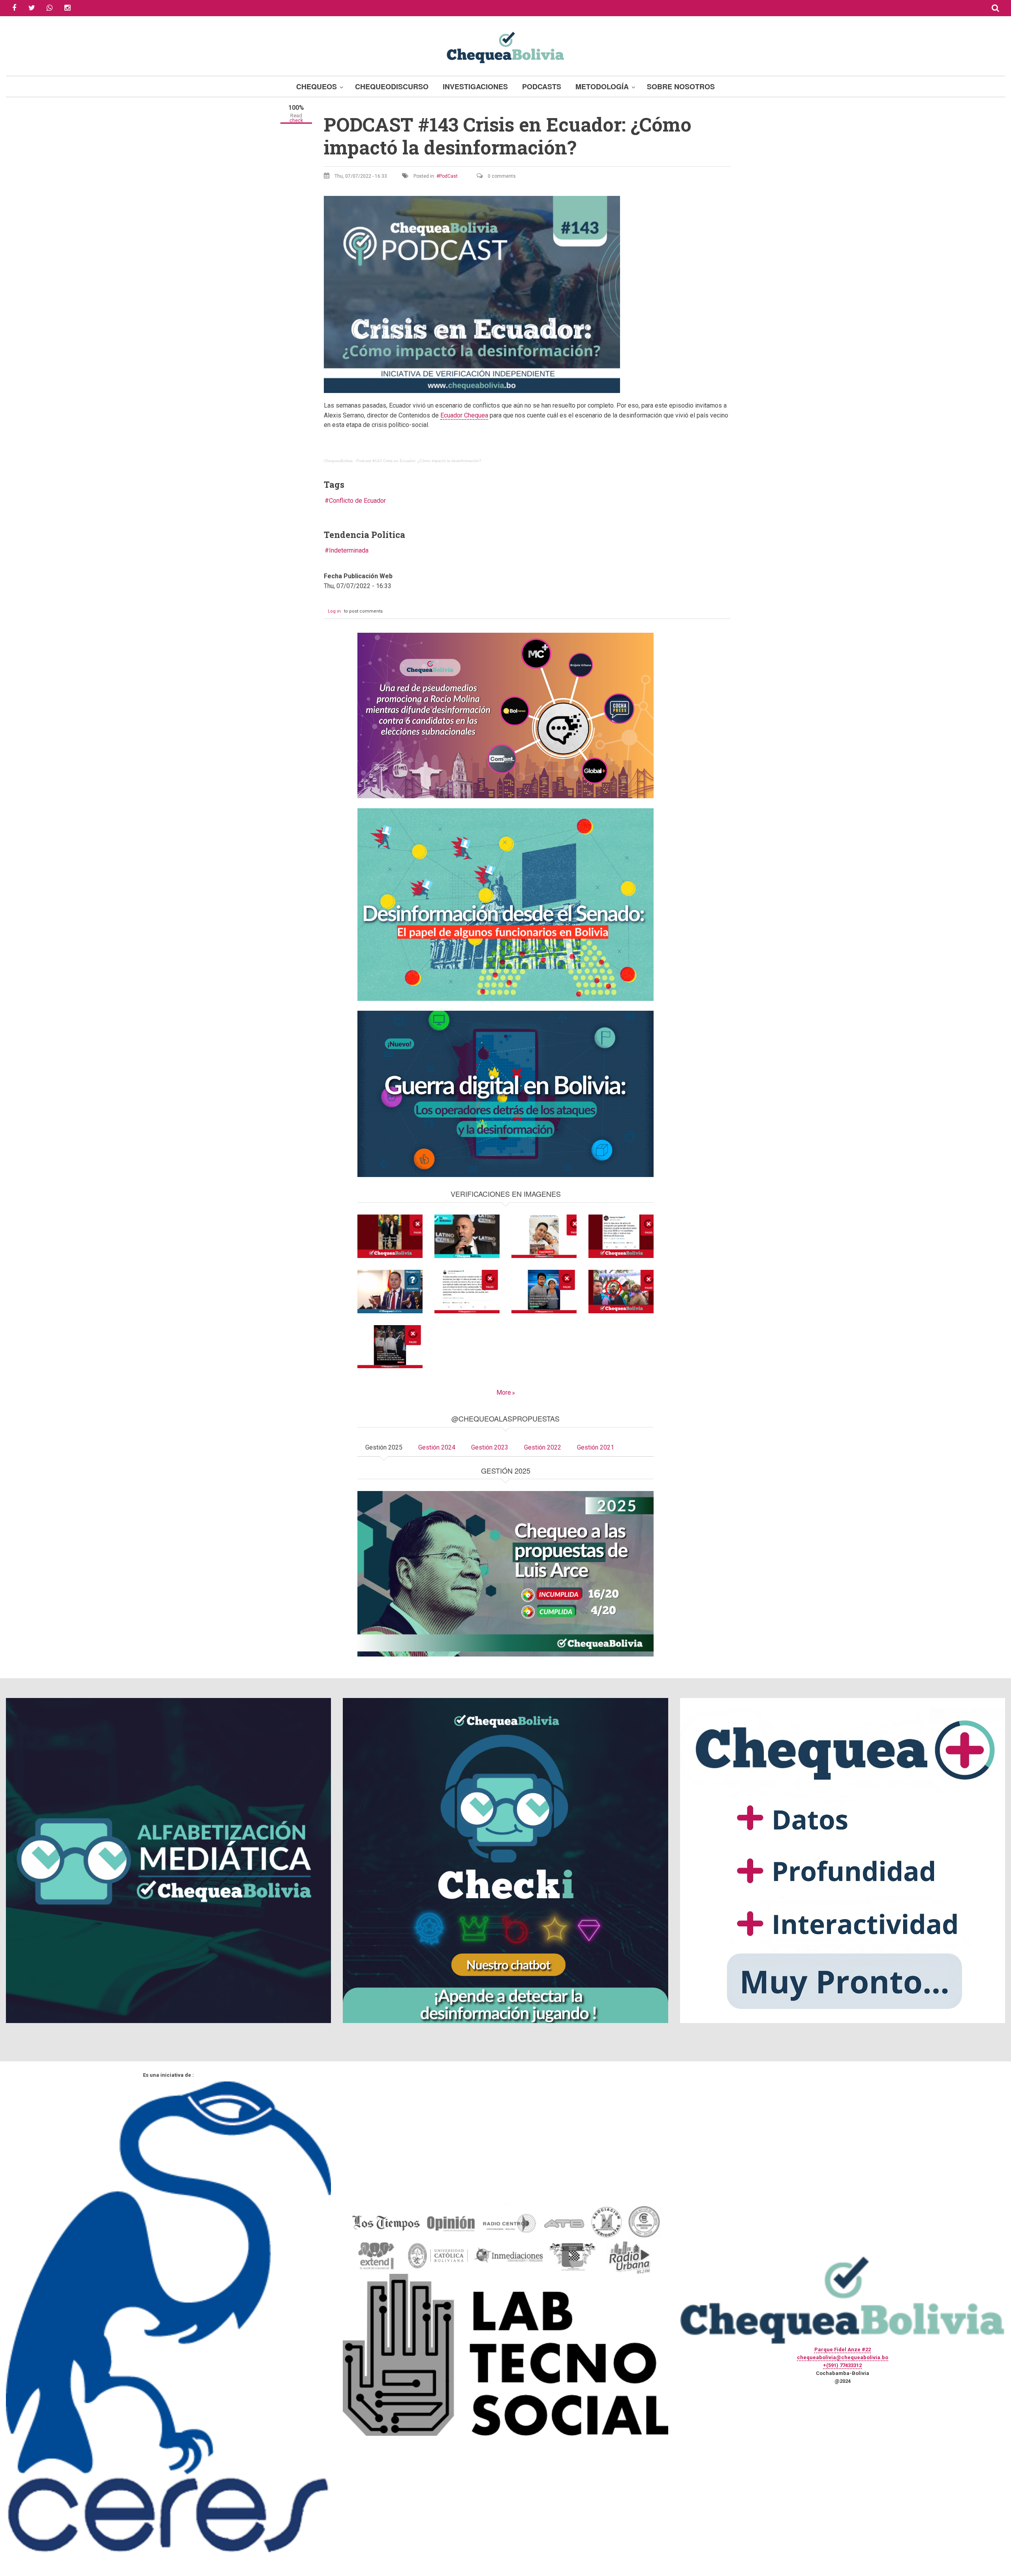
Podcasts (542, 86)
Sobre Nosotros (681, 86)
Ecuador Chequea (464, 415)
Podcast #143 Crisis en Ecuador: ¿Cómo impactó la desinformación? (419, 461)
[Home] (505, 46)
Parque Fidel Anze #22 (843, 2349)
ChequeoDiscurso (392, 86)
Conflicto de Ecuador (357, 501)
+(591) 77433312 (842, 2365)
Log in (334, 611)
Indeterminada (349, 550)
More (504, 1392)
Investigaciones (475, 86)
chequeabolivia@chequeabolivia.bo (843, 2357)
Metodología (602, 86)
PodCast (448, 176)
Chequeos (317, 86)
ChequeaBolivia (338, 461)
